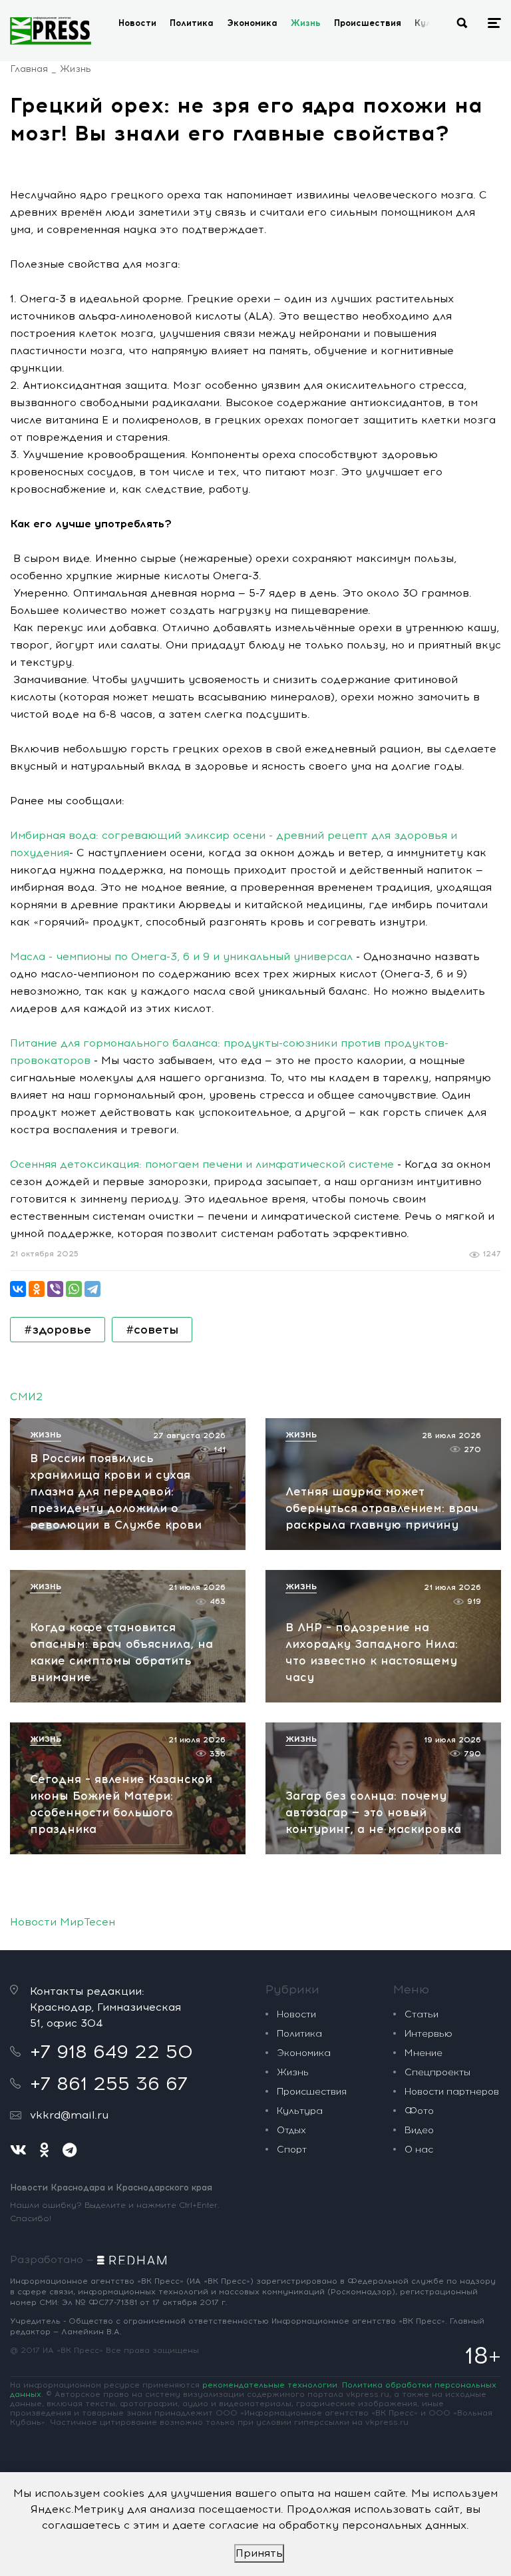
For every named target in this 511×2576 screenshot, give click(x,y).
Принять (259, 2553)
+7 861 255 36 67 (109, 2083)
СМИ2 (26, 1397)
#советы (152, 1330)
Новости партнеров (452, 2092)
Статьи (422, 2014)
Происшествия (368, 23)
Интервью (428, 2034)
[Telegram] (92, 1289)
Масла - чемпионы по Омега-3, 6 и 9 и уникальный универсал (181, 956)
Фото (419, 2111)
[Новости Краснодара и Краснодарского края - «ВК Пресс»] (51, 31)
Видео (419, 2130)
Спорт (292, 2150)
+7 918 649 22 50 (111, 2051)
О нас (419, 2150)
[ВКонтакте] (18, 1289)
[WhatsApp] (74, 1289)
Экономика (252, 23)
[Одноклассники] (37, 1289)
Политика (192, 23)
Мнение (424, 2053)
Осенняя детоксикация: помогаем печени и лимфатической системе (202, 1164)
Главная (29, 69)
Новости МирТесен (63, 1922)
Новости (137, 23)
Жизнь (306, 23)
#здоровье (58, 1330)
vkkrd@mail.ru (69, 2115)
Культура (300, 2111)
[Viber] (55, 1289)
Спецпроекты (437, 2072)
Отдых (291, 2130)
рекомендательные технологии (270, 2385)
